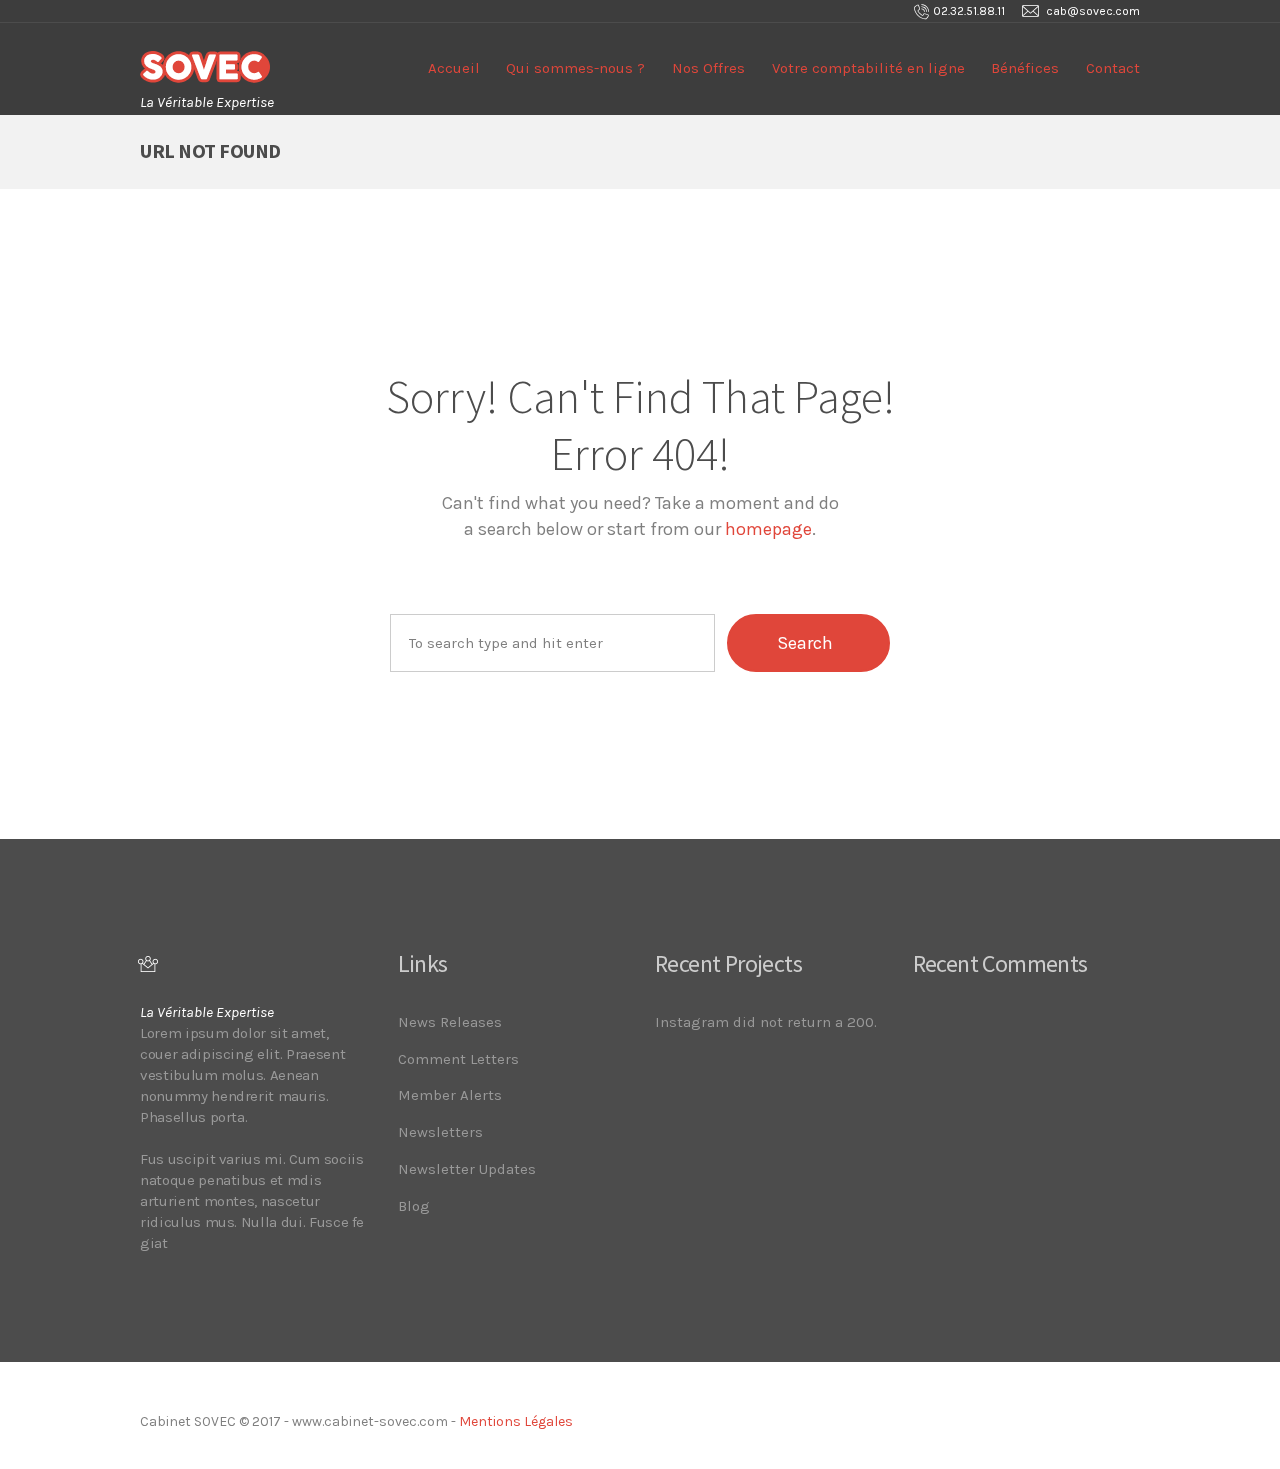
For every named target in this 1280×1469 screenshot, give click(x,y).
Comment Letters (458, 1059)
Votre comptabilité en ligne (868, 68)
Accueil (454, 68)
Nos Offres (708, 68)
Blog (414, 1206)
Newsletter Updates (467, 1169)
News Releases (450, 1022)
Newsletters (440, 1132)
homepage (768, 529)
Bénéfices (1025, 68)
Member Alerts (450, 1095)
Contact (1113, 68)
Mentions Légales (516, 1421)
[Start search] (808, 643)
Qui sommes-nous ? (575, 68)
